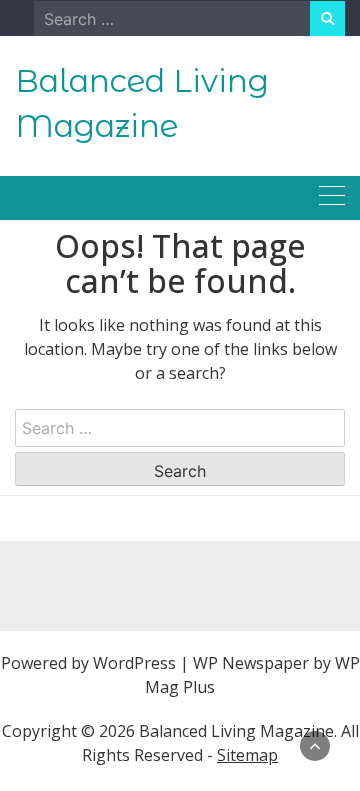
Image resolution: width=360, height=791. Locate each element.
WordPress (134, 663)
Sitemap (247, 755)
